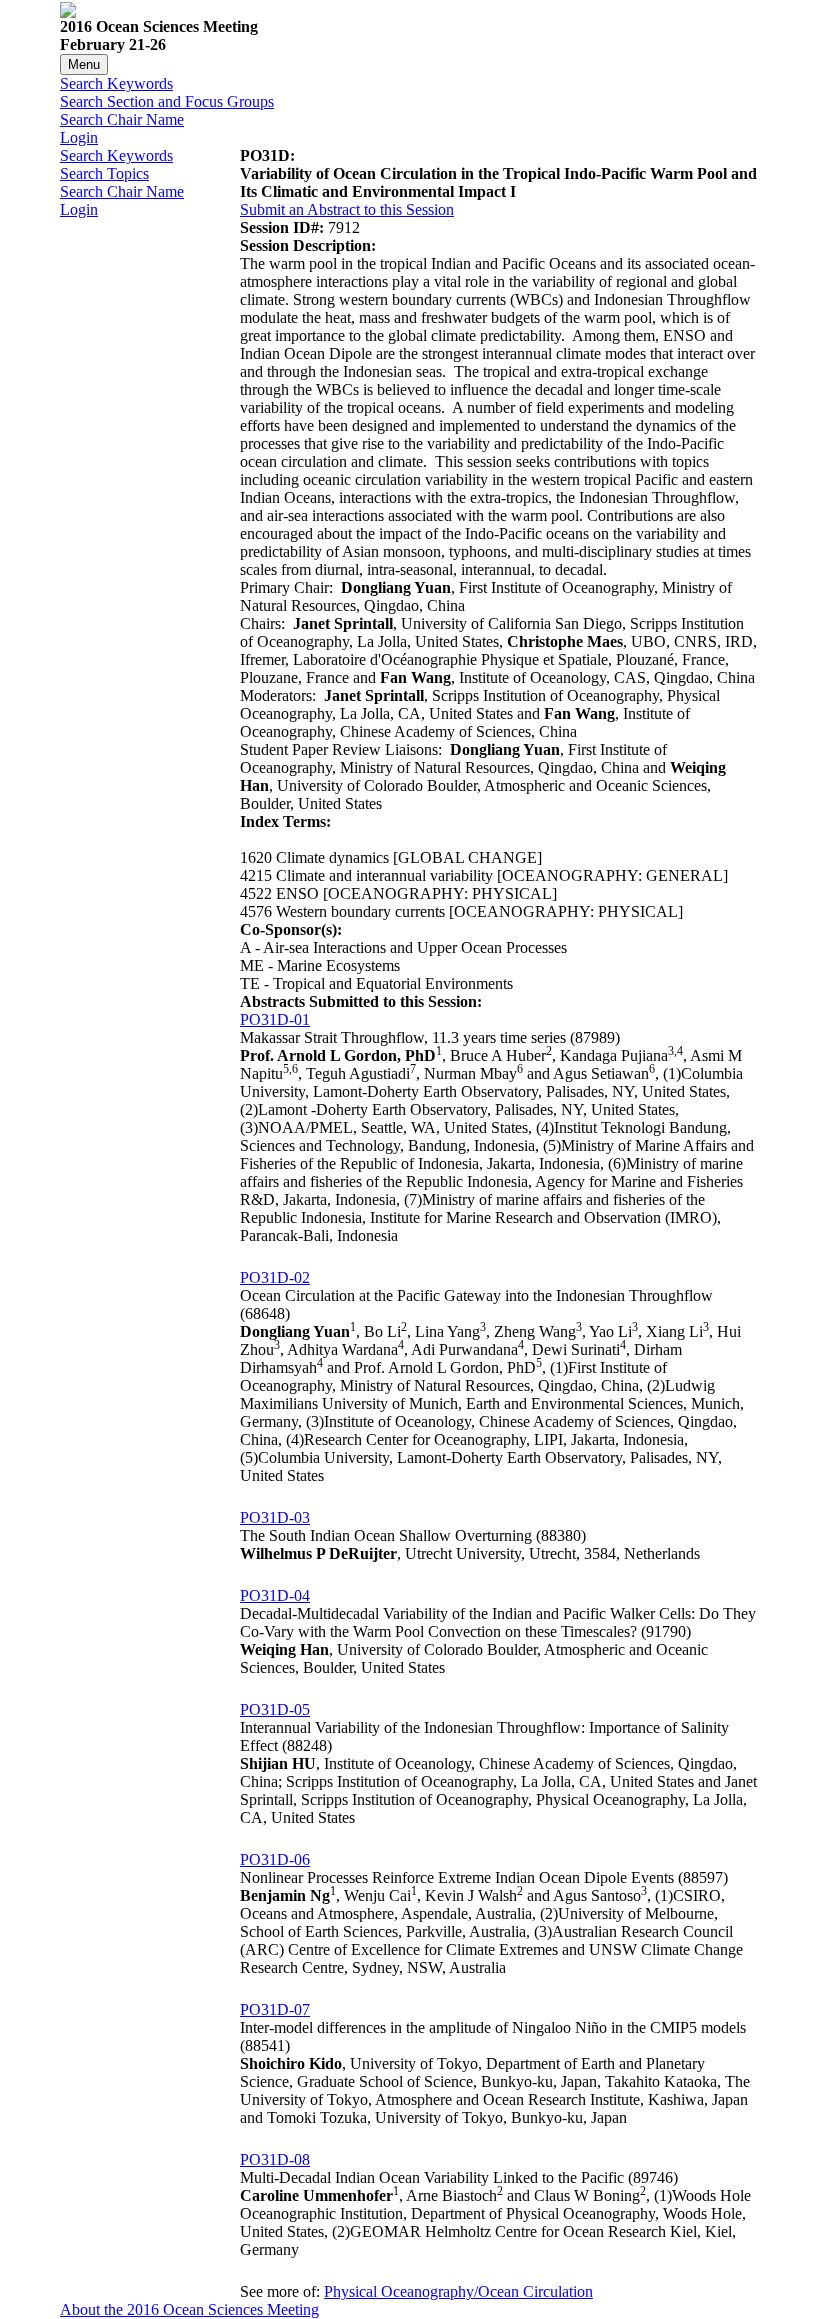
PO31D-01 (275, 1019)
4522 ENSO (279, 893)
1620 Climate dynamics (314, 857)
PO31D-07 (275, 2009)
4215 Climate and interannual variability (366, 875)
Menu (84, 64)
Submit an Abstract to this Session (347, 209)
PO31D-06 (275, 1859)
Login (79, 137)
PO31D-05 (275, 1709)
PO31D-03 (275, 1517)
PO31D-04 (275, 1595)
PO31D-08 (275, 2159)
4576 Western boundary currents (342, 911)
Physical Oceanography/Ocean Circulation (458, 2291)
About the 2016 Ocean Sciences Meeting (189, 2309)
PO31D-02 (275, 1277)
